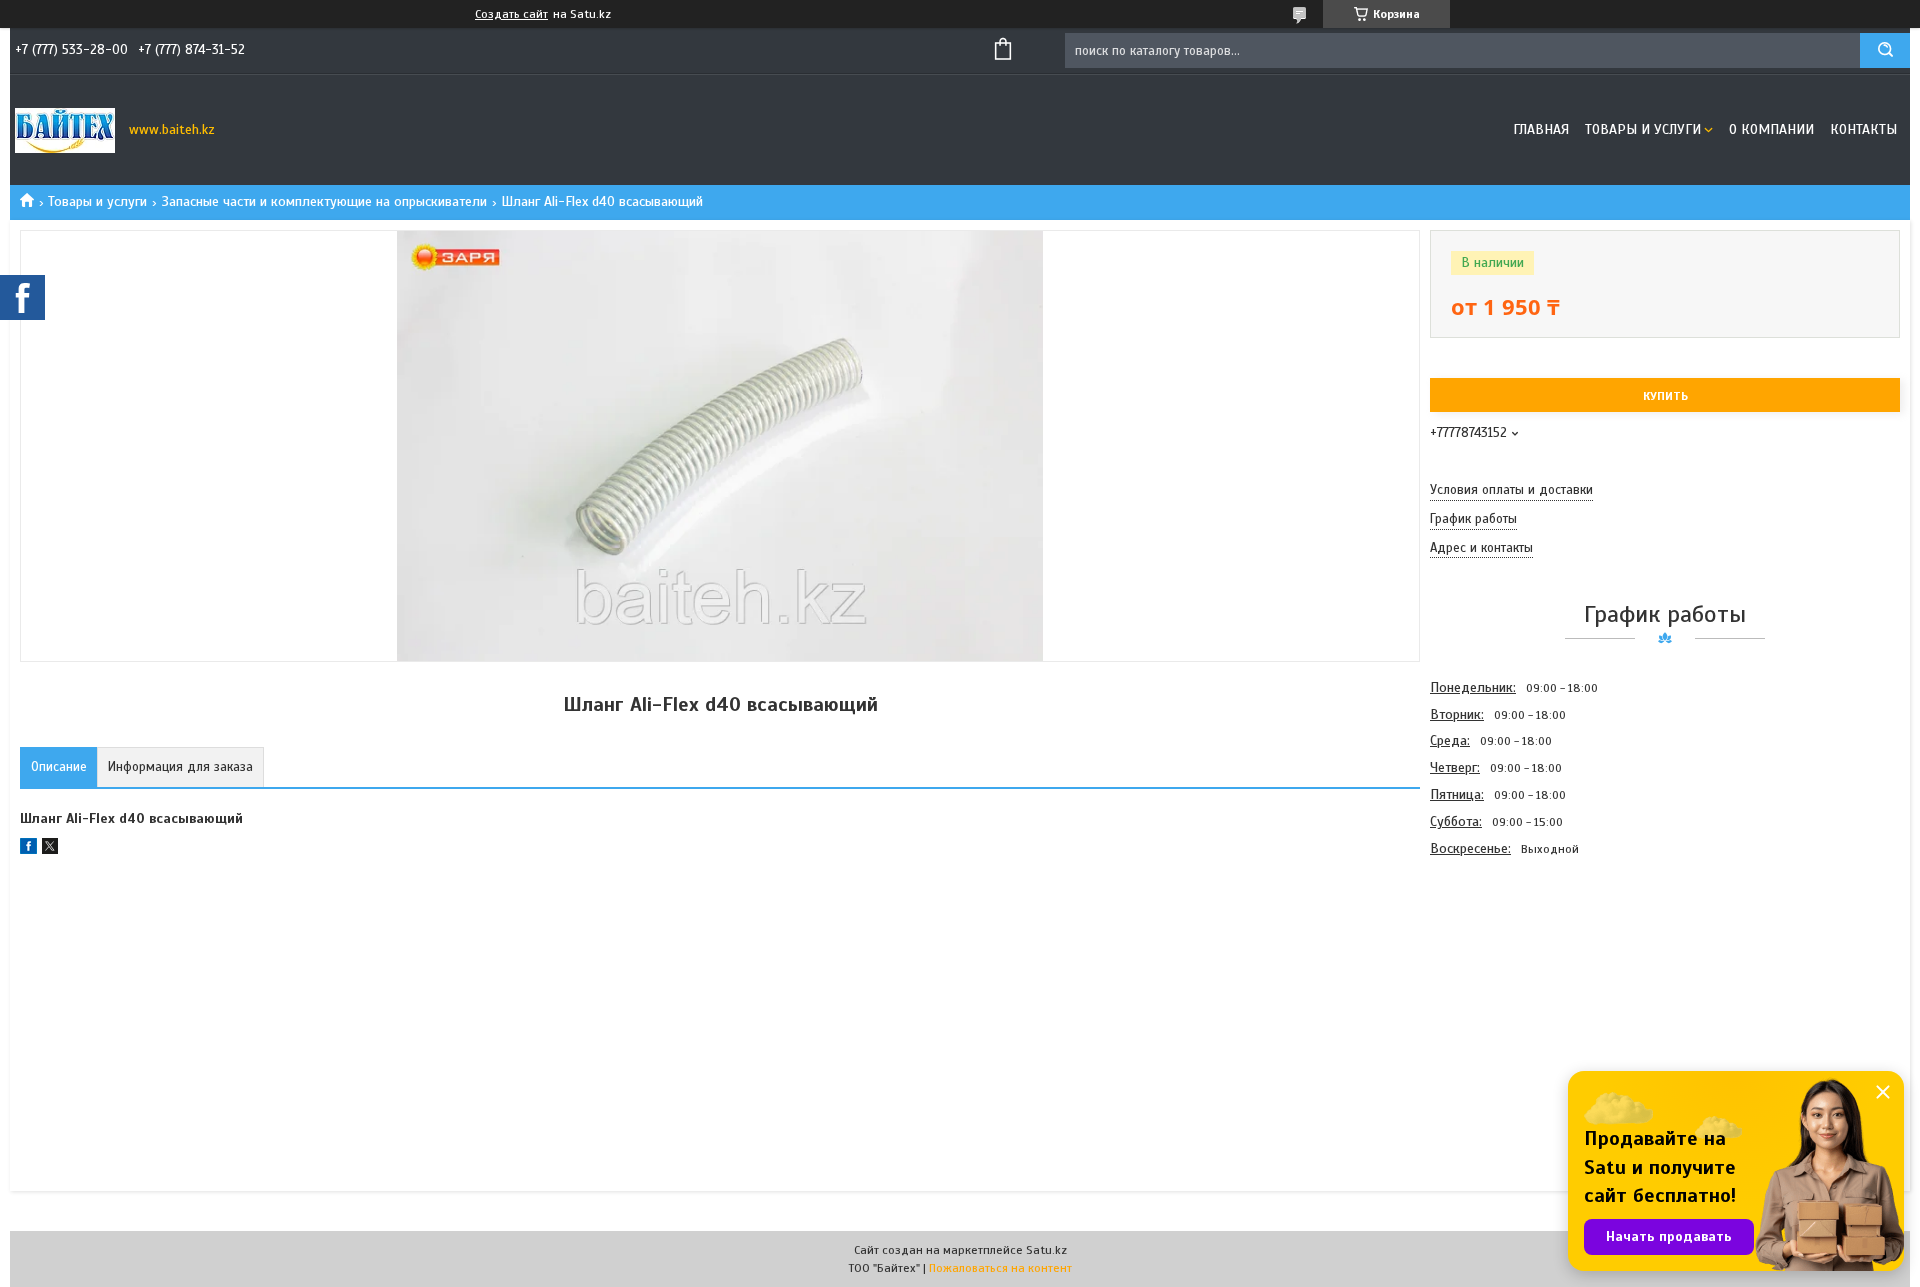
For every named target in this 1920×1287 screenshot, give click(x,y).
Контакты (1863, 129)
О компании (1771, 129)
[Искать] (1885, 50)
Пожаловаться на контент (1000, 1268)
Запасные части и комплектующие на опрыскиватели (324, 201)
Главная (1541, 129)
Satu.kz (1046, 1250)
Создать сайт (511, 14)
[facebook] (28, 849)
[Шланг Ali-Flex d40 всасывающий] (1501, 970)
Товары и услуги (1643, 129)
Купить (1665, 396)
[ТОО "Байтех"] (65, 130)
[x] (50, 849)
